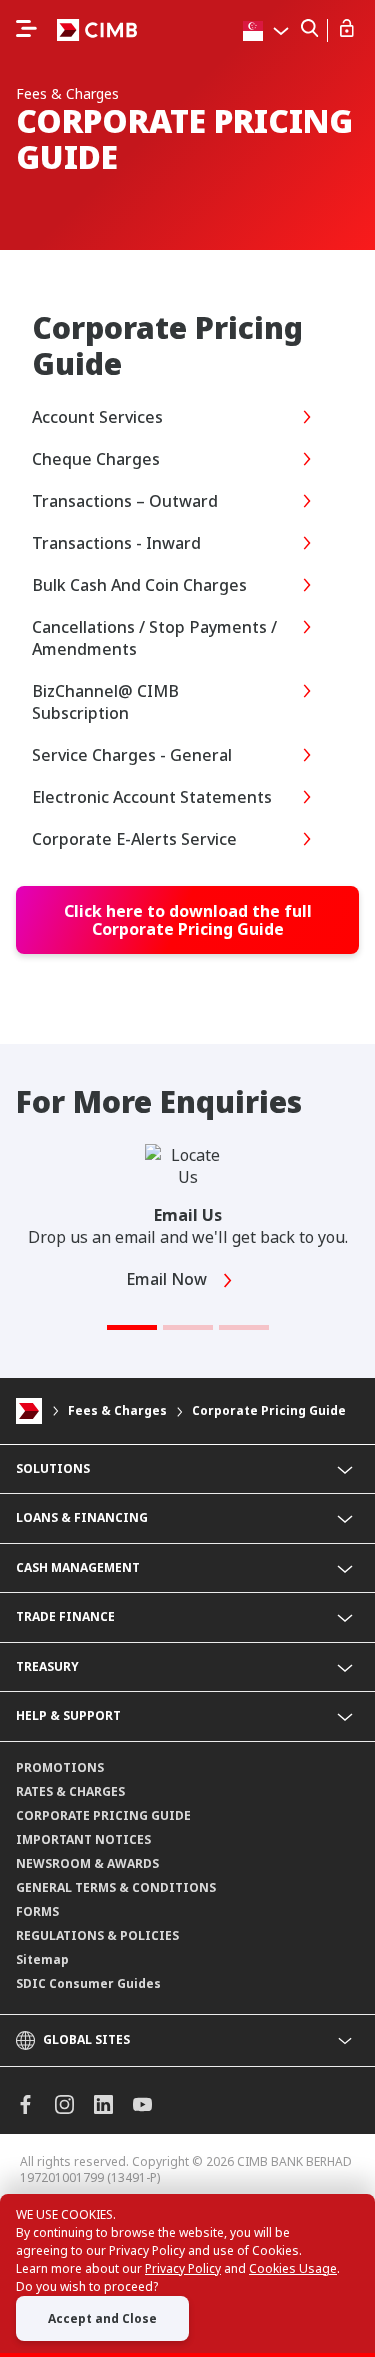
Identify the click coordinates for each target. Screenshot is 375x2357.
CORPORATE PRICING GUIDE (103, 1815)
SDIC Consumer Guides (88, 1983)
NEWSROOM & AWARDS (87, 1863)
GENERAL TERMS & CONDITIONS (116, 1887)
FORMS (37, 1911)
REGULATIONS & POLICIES (97, 1935)
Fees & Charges (117, 1410)
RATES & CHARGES (70, 1791)
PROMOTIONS (60, 1767)
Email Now (168, 1279)
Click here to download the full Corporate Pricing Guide (188, 920)
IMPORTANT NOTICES (83, 1839)
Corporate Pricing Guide (269, 1410)
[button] (132, 1327)
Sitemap (42, 1959)
